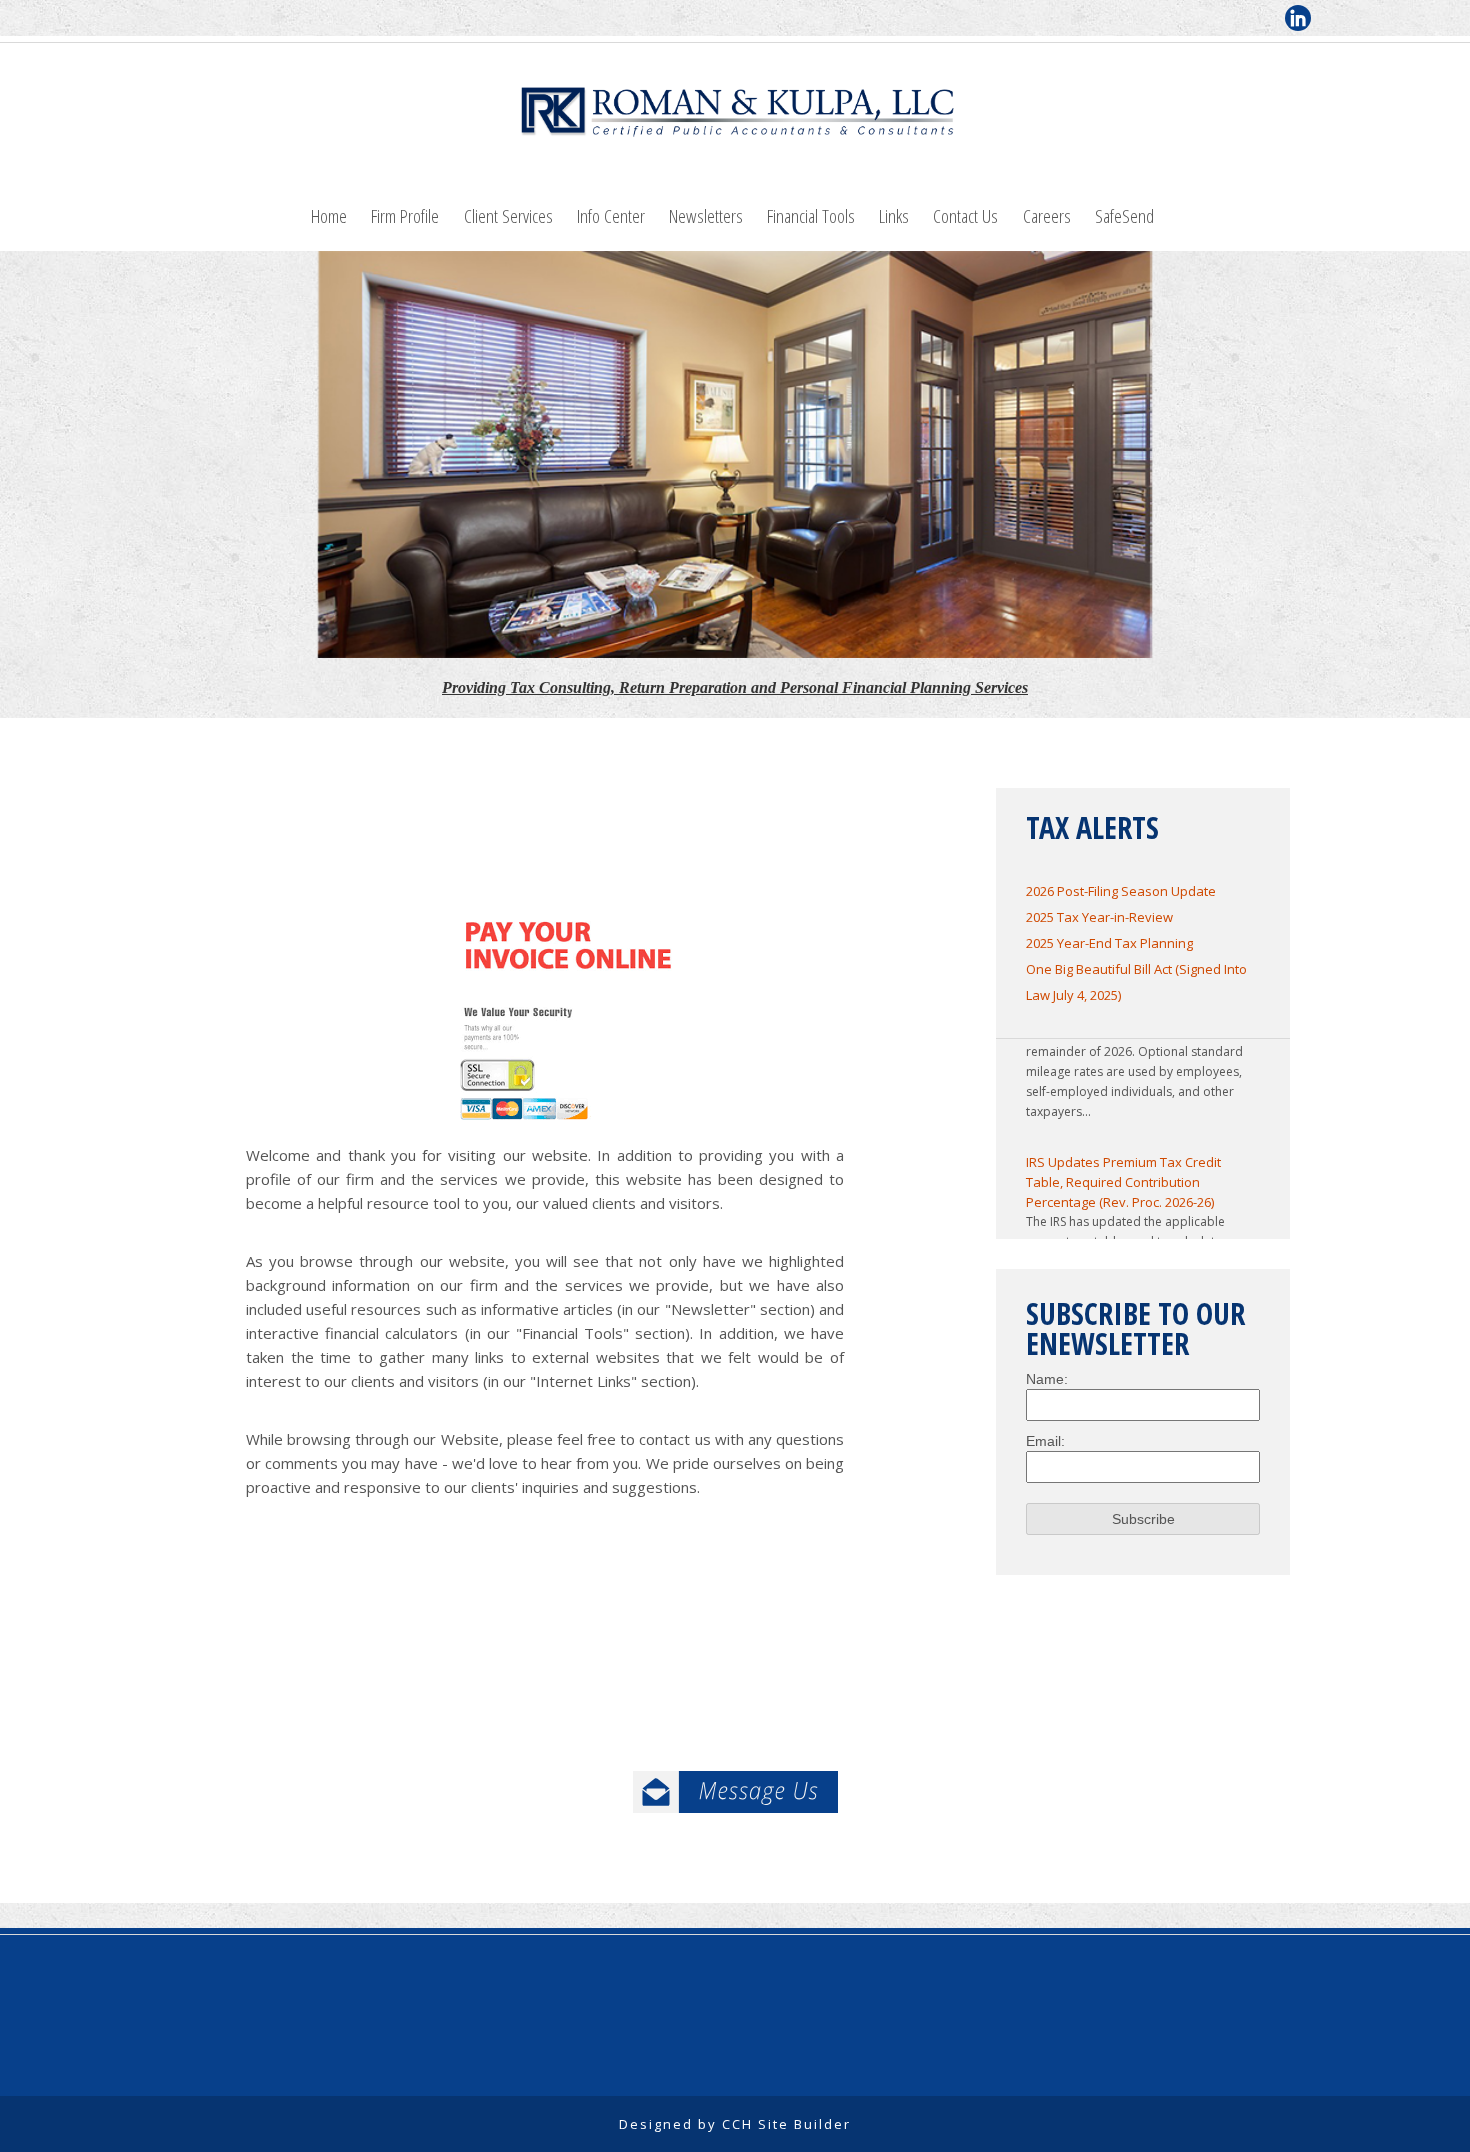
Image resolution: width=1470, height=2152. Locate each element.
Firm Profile (405, 215)
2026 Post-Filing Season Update (1121, 891)
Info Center (611, 215)
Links (894, 215)
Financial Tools (811, 215)
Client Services (508, 215)
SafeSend (1124, 215)
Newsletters (706, 215)
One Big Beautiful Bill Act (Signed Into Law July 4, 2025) (1136, 982)
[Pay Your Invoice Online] (568, 1019)
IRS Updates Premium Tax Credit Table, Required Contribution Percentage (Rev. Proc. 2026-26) (1123, 1165)
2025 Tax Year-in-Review (1099, 917)
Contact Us (965, 215)
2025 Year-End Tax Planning (1109, 943)
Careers (1047, 215)
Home (329, 215)
